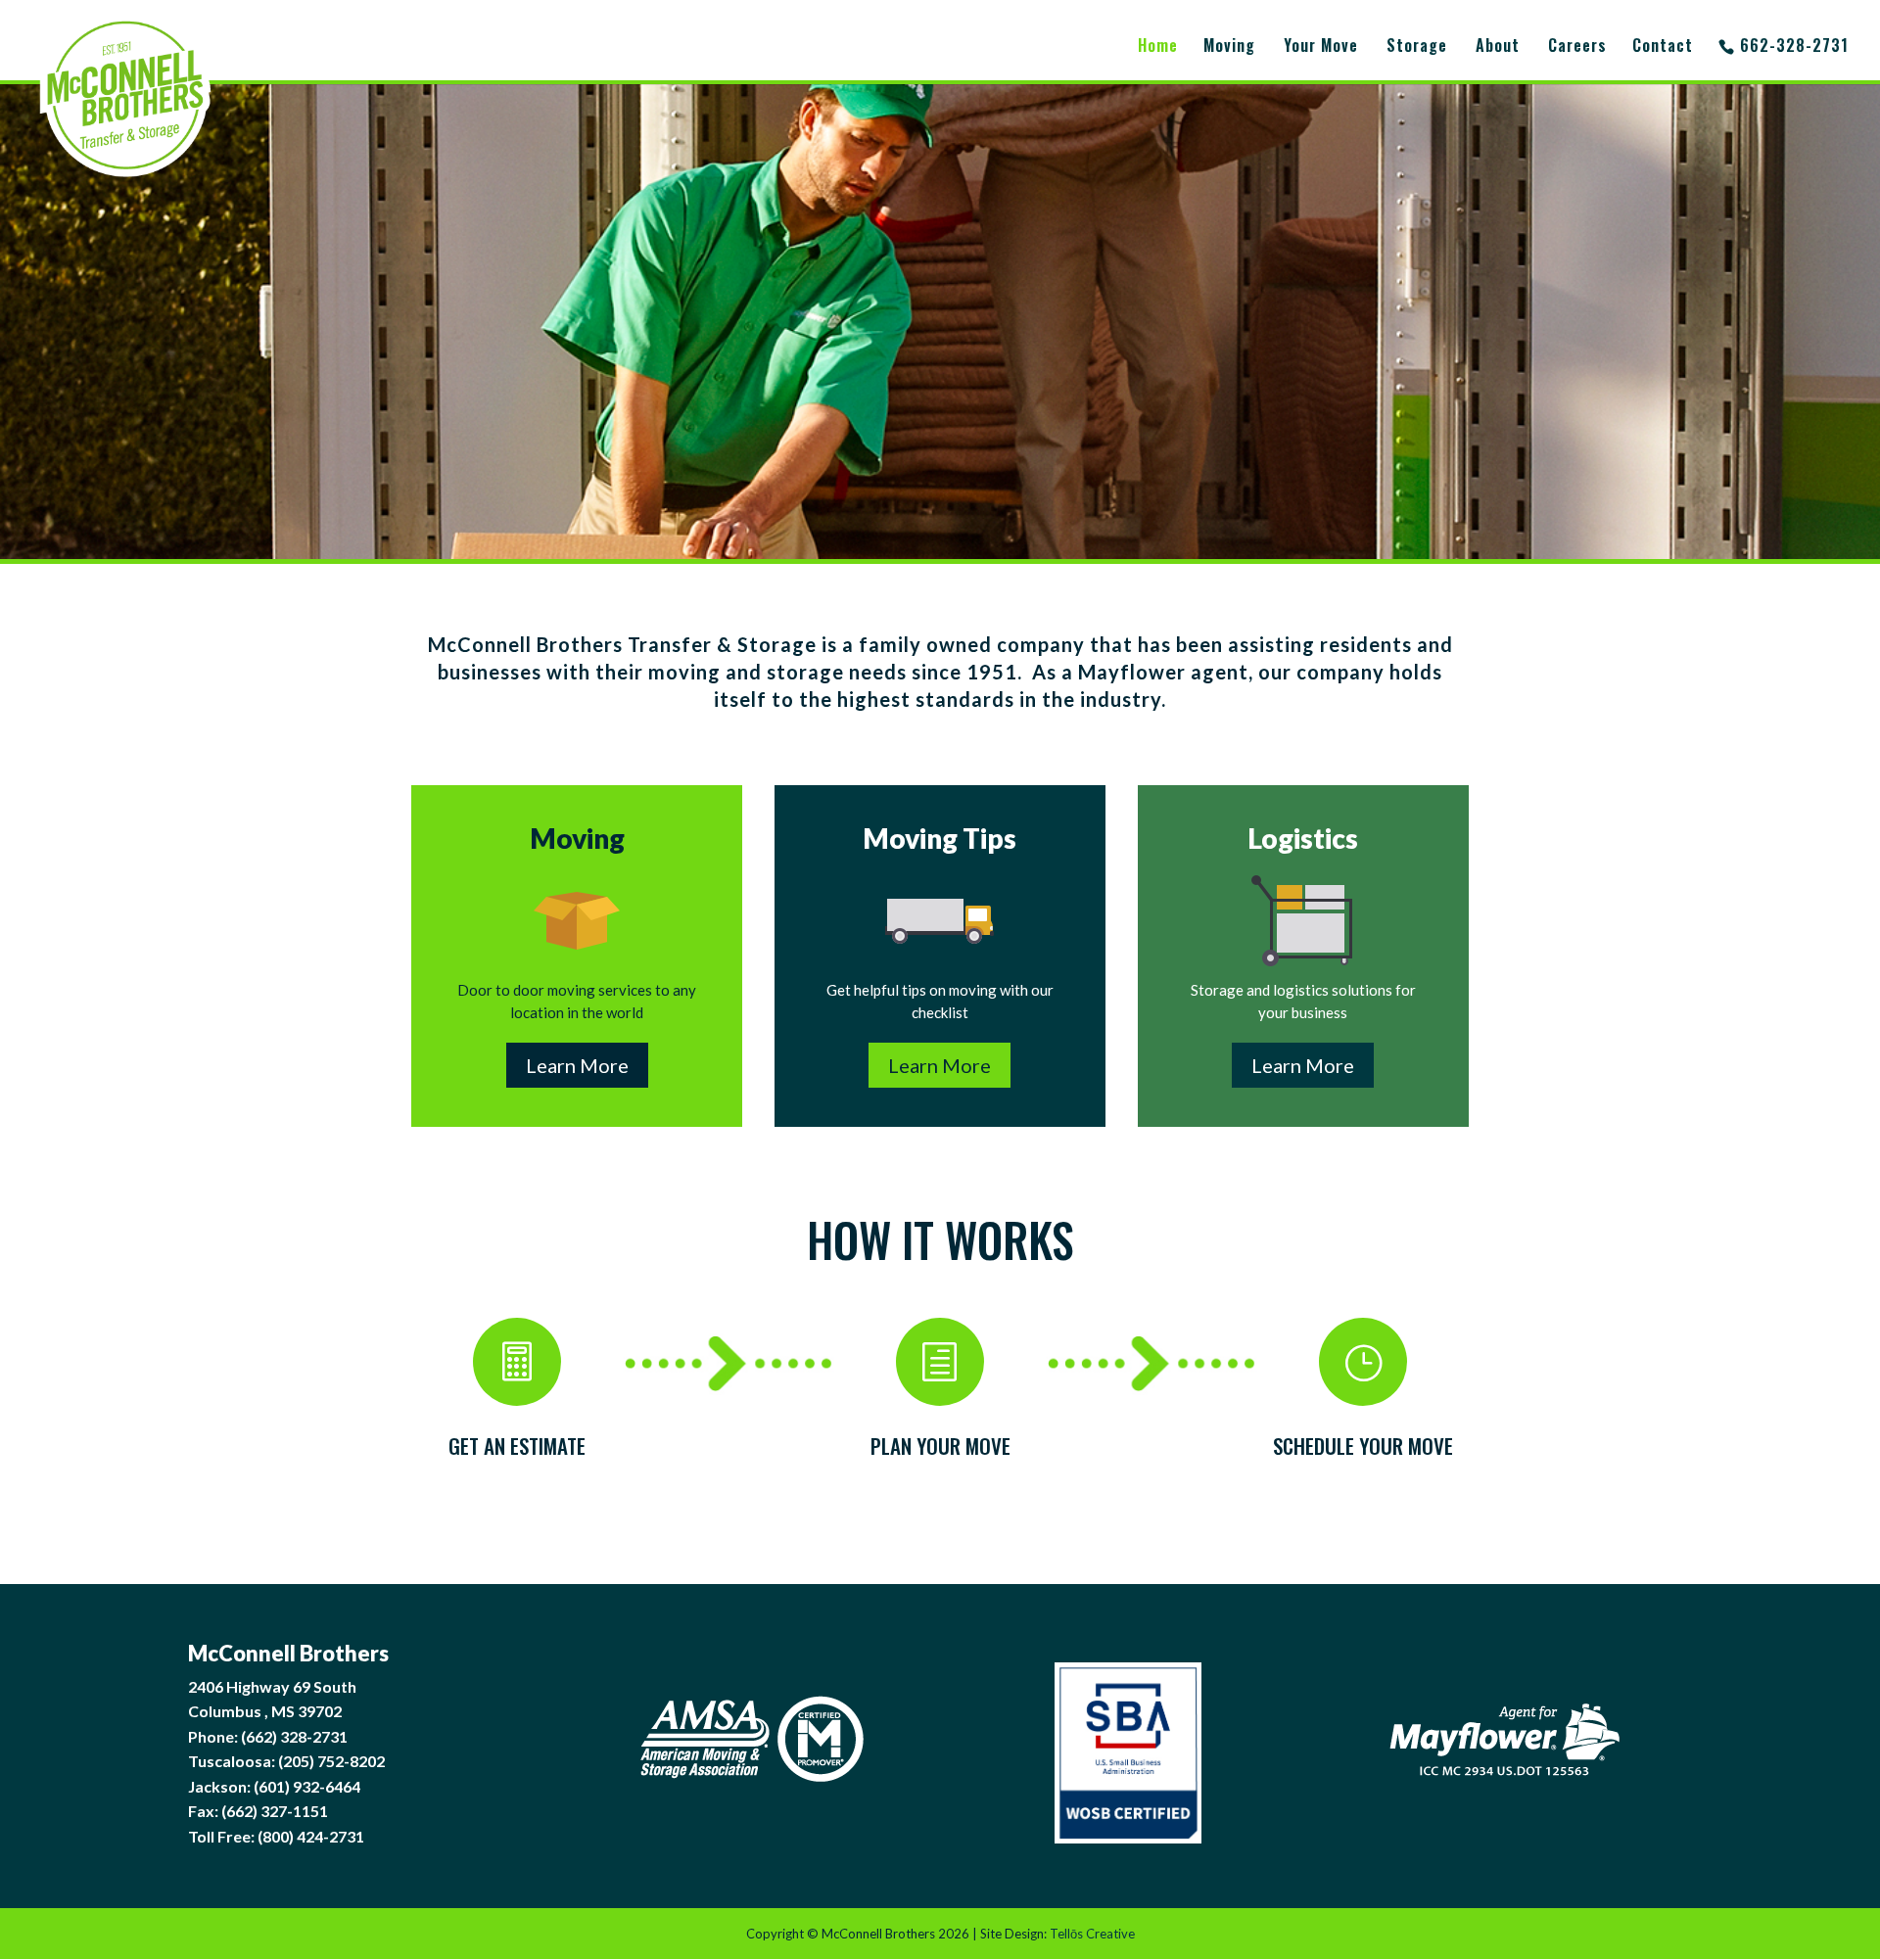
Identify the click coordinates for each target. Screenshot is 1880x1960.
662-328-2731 (1794, 47)
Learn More (577, 1065)
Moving (1229, 47)
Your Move (1321, 47)
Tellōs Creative (1092, 1934)
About (1498, 47)
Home (1158, 47)
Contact (1663, 47)
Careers (1577, 47)
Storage (1417, 47)
